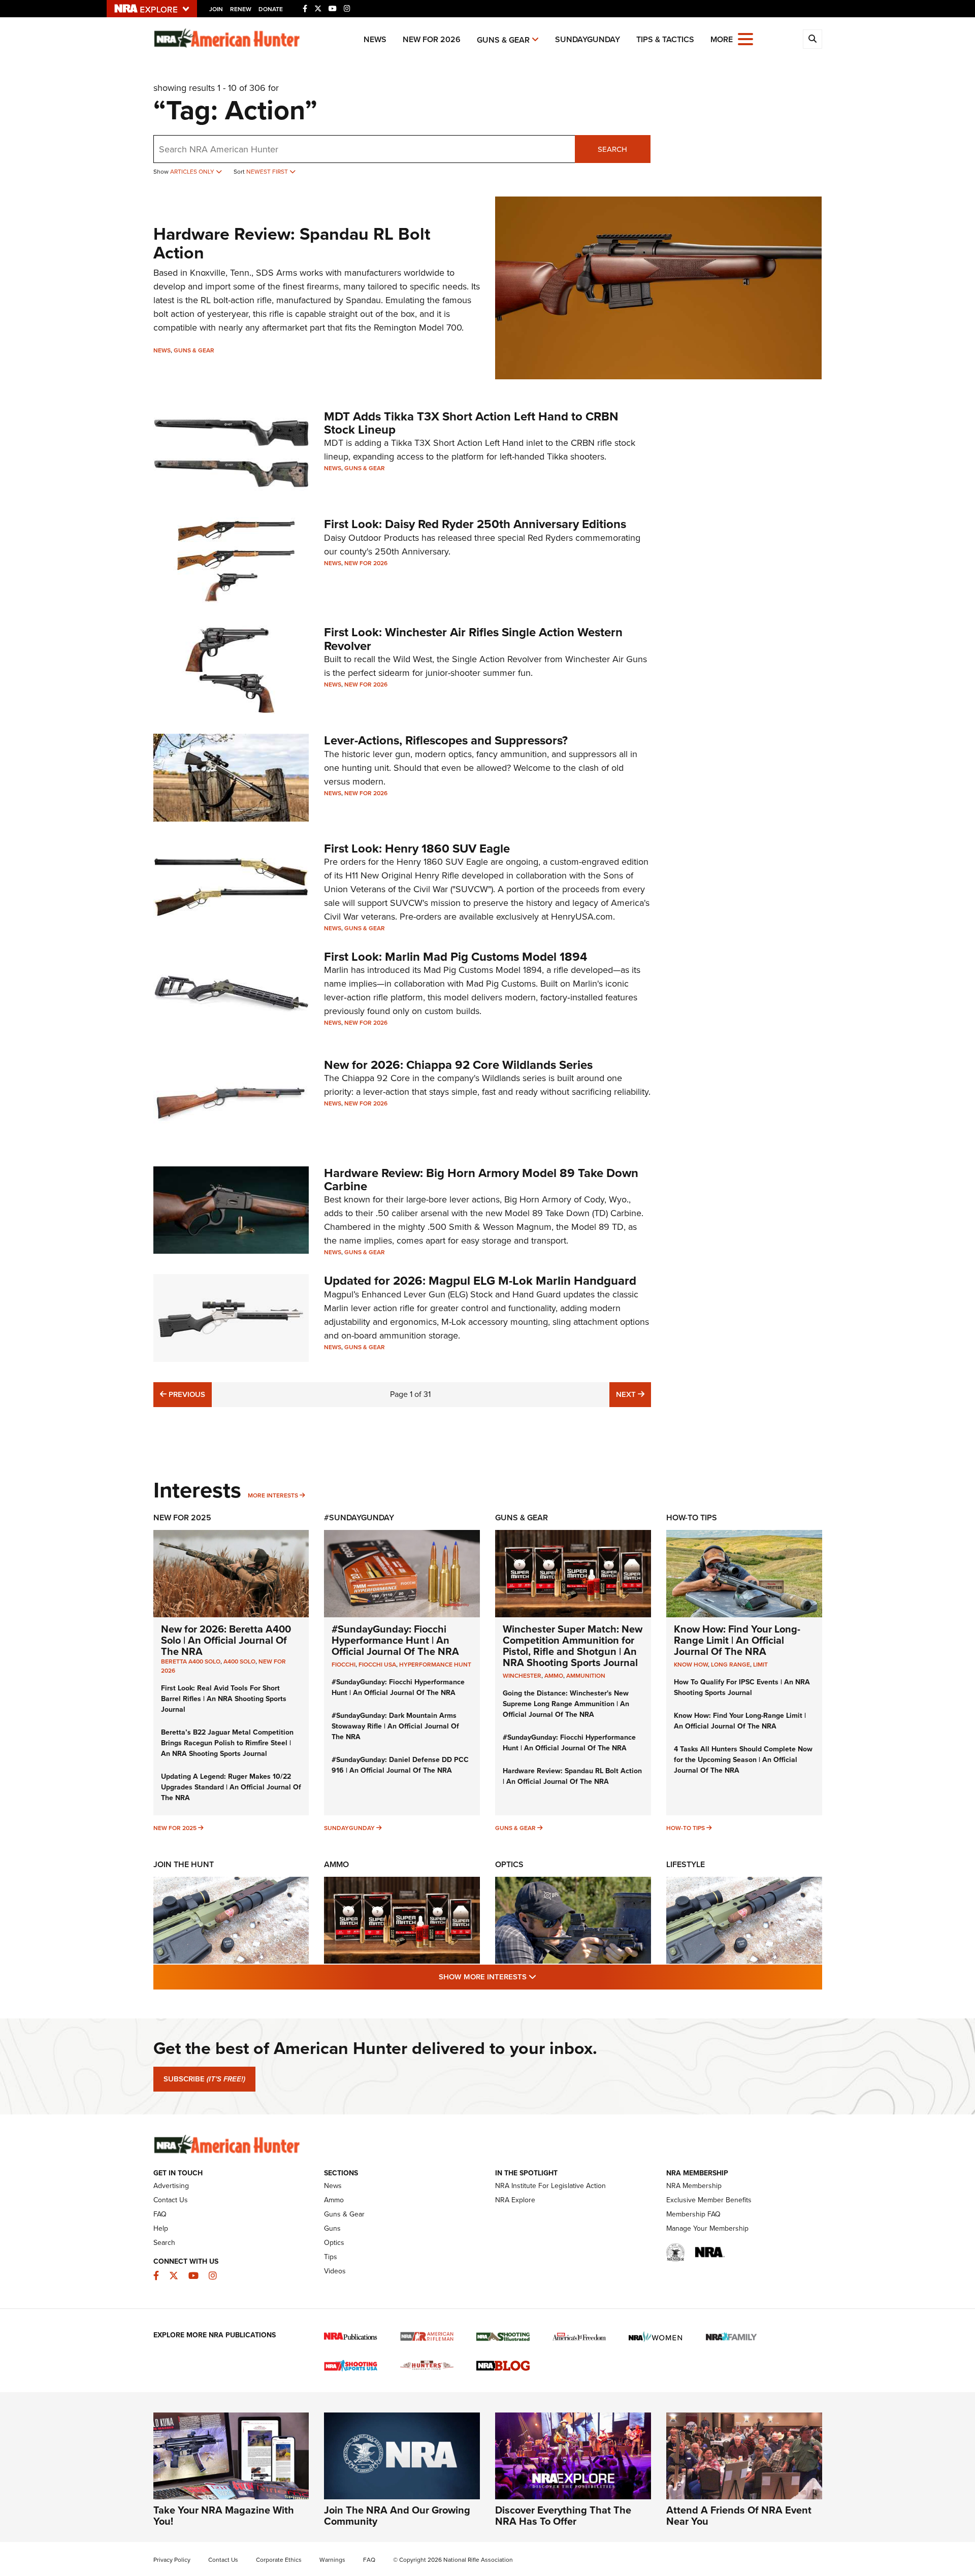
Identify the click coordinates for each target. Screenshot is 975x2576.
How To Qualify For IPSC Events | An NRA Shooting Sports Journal (742, 1687)
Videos (335, 2271)
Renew (241, 9)
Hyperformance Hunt (435, 1665)
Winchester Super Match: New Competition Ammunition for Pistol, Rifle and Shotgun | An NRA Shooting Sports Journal (573, 1646)
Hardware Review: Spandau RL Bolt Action (292, 243)
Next (633, 1394)
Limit (760, 1665)
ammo (554, 1676)
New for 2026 (432, 39)
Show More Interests (542, 1977)
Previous (186, 1394)
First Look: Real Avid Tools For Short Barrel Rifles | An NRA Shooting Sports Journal (224, 1699)
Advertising (171, 2186)
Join (216, 9)
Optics (509, 1864)
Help (161, 2228)
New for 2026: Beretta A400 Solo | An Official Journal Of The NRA (226, 1640)
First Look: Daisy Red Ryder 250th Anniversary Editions (475, 524)
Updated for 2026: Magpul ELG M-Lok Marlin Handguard (480, 1281)
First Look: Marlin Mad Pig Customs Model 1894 (456, 957)
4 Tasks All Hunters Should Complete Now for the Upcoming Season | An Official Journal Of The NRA (743, 1760)
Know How (691, 1665)
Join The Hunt (184, 1864)
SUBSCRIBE (204, 2079)
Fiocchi (344, 1665)
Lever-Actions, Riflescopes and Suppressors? (446, 740)
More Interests (273, 1495)
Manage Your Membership (707, 2228)
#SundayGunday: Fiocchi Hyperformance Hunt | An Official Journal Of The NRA (395, 1640)
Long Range (730, 1665)
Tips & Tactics (665, 39)
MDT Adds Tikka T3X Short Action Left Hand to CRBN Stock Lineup (471, 423)
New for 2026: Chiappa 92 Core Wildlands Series (458, 1065)
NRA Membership (694, 2186)
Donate (271, 9)
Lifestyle (686, 1864)
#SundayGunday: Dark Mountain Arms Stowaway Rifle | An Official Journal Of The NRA (395, 1726)
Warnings (332, 2560)
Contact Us (171, 2200)
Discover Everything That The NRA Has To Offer (563, 2516)
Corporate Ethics (279, 2560)
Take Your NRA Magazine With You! (224, 2516)
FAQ (160, 2214)
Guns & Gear (503, 40)
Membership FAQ (693, 2214)
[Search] (812, 39)
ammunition (586, 1676)
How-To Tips (692, 1518)
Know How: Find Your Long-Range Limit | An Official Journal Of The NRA (737, 1640)
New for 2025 (175, 1828)
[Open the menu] (745, 38)
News (375, 39)
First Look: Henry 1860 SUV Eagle (417, 849)
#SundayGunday (359, 1518)
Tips (331, 2257)
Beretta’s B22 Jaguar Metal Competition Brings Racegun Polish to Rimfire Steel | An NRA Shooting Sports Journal (227, 1743)
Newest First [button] (268, 172)
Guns (332, 2228)
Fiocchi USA (377, 1665)
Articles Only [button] (193, 172)
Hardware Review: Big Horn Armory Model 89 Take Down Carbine (481, 1180)
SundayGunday (588, 39)
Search (612, 149)
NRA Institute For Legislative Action (550, 2186)
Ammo (336, 1864)
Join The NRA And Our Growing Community (397, 2516)
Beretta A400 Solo (191, 1661)
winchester (522, 1676)
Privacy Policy (172, 2560)
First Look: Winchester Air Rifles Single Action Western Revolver (473, 639)
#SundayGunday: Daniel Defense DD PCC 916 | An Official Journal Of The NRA (400, 1765)
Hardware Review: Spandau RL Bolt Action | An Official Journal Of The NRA (572, 1776)
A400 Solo (239, 1661)
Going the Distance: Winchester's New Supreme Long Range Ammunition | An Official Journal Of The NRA (566, 1704)
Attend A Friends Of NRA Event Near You (739, 2516)
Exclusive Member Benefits (709, 2200)
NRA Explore (515, 2200)
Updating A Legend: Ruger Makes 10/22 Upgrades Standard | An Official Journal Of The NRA (231, 1787)
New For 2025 (182, 1518)
